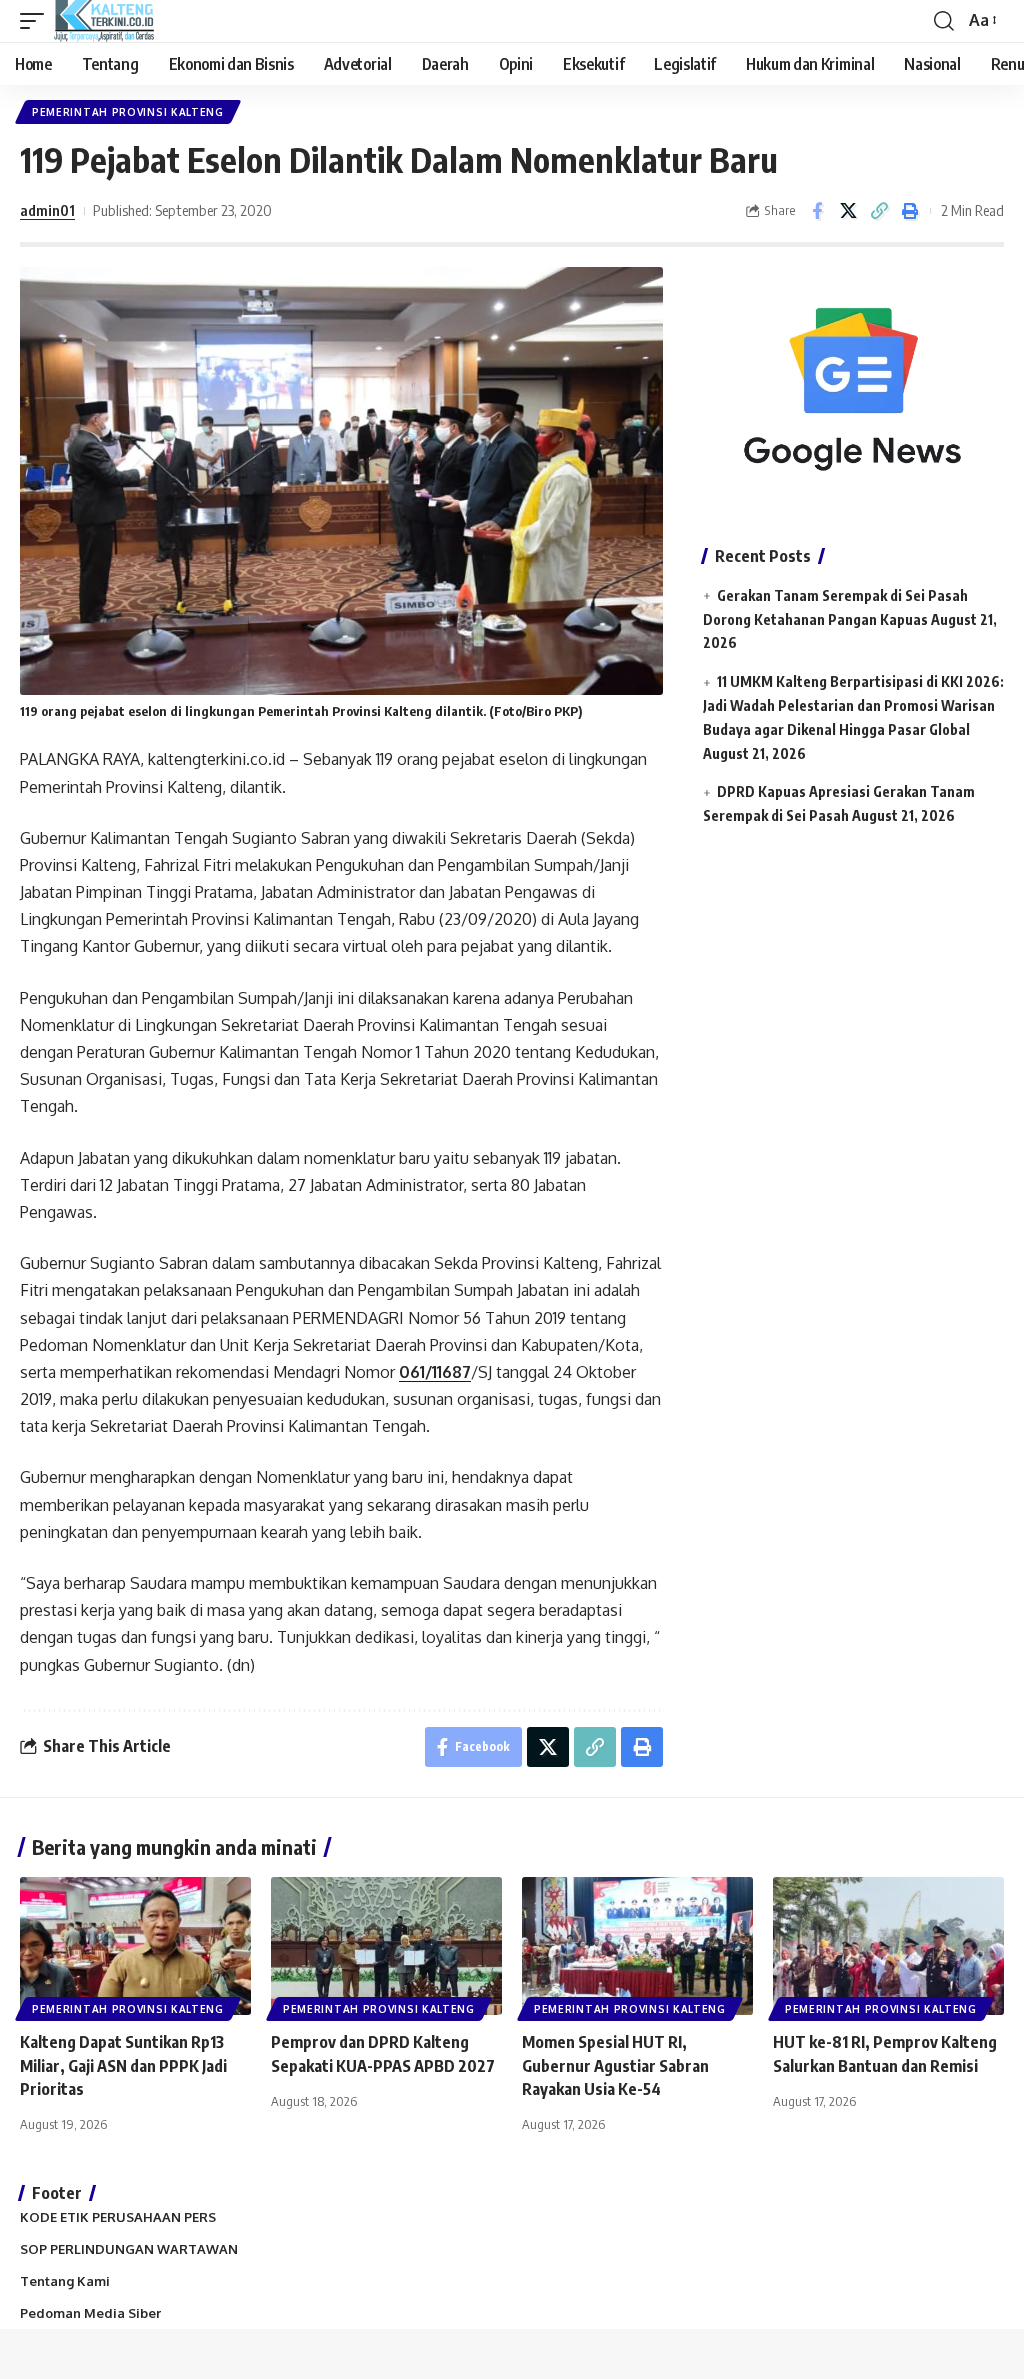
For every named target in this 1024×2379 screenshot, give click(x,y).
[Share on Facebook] (817, 211)
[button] (37, 21)
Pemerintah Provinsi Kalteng (128, 112)
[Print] (910, 211)
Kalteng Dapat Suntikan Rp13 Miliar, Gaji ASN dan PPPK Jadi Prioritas (123, 2065)
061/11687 (435, 1372)
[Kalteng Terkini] (104, 21)
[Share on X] (848, 211)
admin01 (47, 210)
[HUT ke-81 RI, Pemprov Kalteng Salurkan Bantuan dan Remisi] (888, 1946)
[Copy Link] (879, 211)
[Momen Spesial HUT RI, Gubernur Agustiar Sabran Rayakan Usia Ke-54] (637, 1946)
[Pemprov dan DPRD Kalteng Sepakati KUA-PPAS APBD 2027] (386, 1946)
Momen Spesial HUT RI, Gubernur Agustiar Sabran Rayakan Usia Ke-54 (615, 2065)
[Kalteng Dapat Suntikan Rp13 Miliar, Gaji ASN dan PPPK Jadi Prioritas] (135, 1946)
